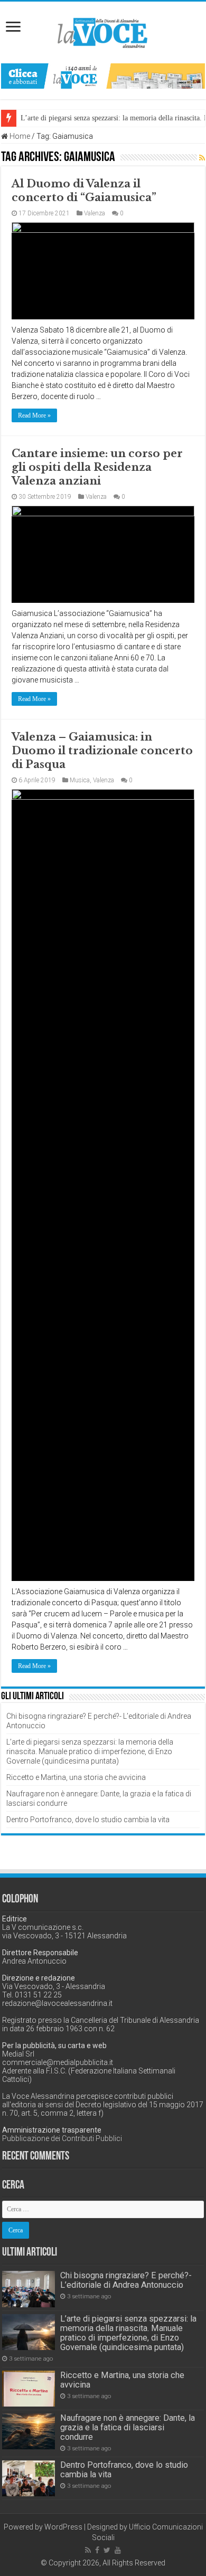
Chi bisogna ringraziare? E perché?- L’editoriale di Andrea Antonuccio (126, 2280)
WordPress (63, 2527)
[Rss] (88, 2550)
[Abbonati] (103, 75)
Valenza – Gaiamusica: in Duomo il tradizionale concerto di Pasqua (102, 751)
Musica (80, 780)
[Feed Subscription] (202, 158)
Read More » (34, 415)
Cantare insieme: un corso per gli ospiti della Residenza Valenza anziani (97, 467)
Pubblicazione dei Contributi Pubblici (62, 2138)
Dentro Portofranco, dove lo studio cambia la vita (88, 1820)
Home (19, 136)
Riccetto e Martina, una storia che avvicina (76, 1777)
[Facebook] (97, 2550)
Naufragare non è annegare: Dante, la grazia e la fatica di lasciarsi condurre (128, 2427)
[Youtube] (118, 2550)
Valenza (95, 213)
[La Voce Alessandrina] (103, 31)
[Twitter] (107, 2550)
